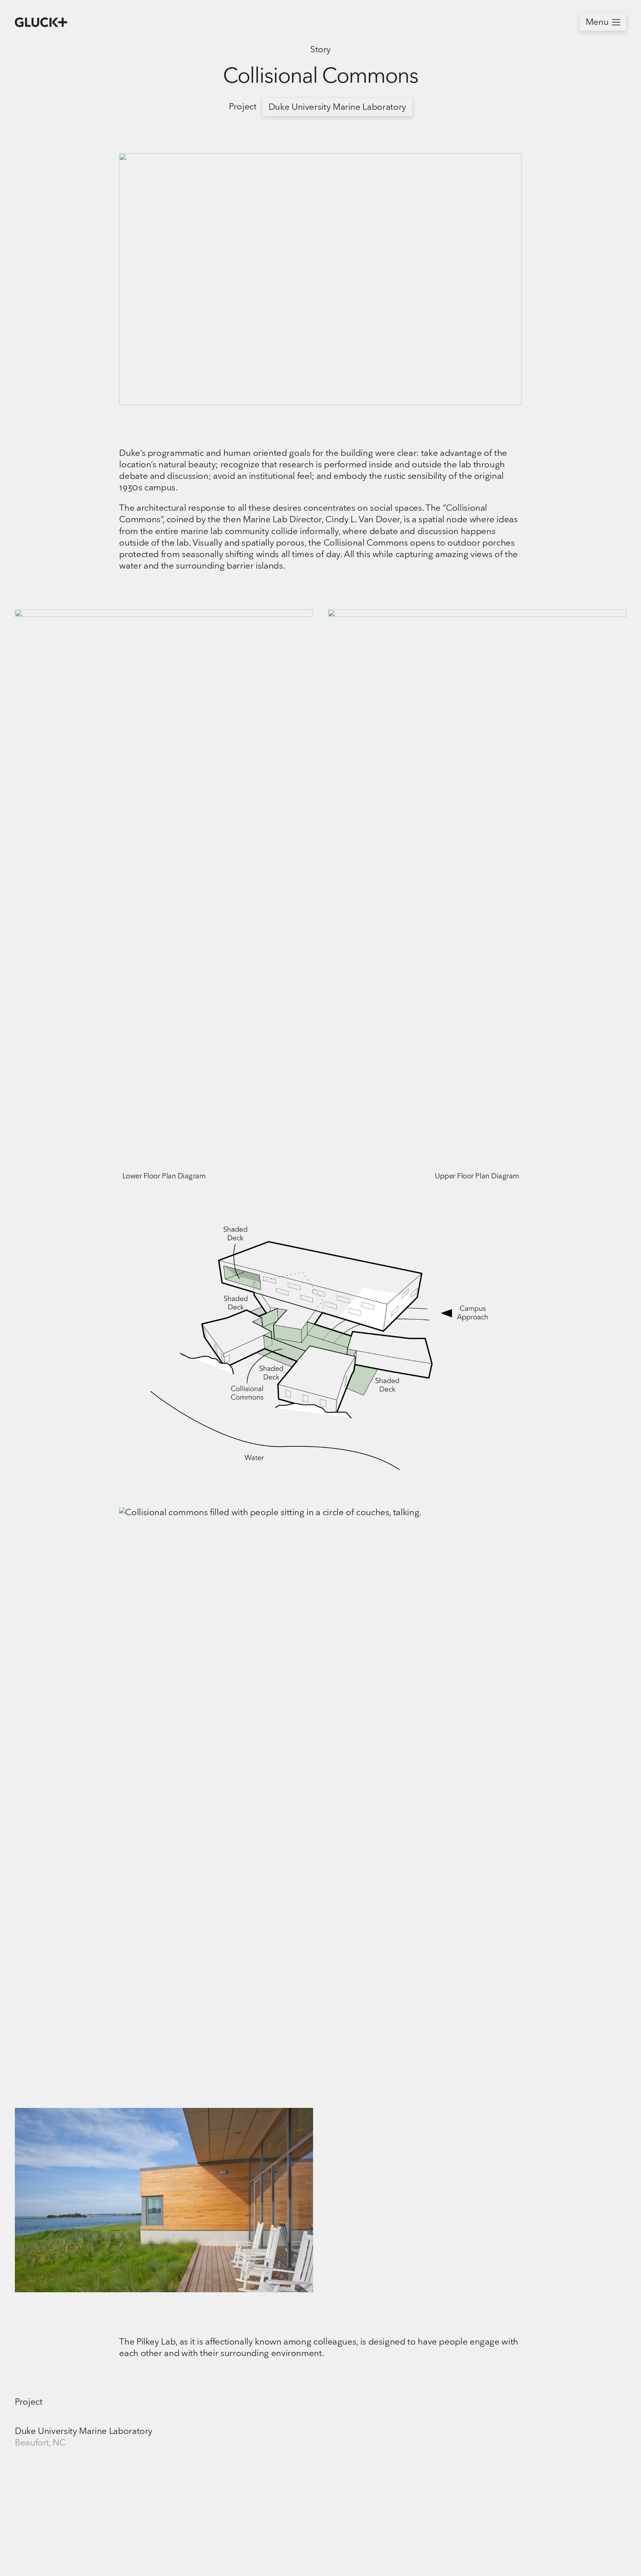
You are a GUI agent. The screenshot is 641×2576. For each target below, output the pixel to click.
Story (320, 50)
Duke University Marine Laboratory (337, 108)
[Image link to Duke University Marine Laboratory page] (112, 2511)
